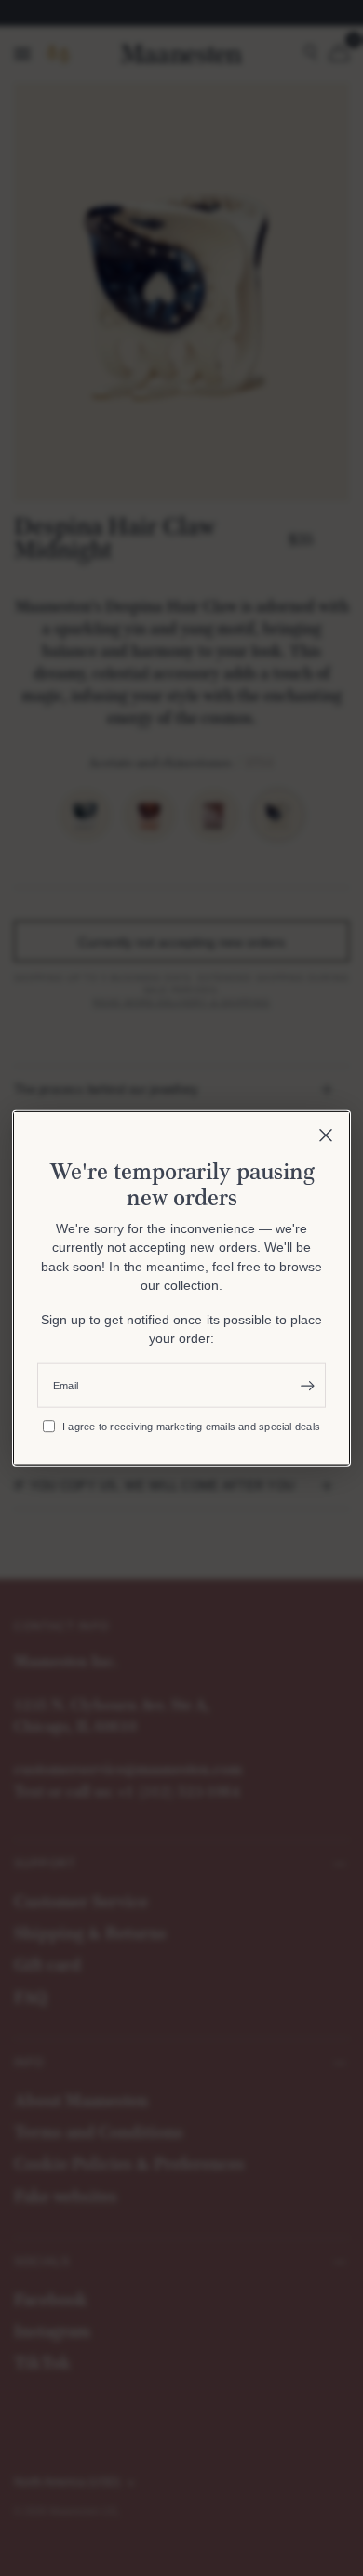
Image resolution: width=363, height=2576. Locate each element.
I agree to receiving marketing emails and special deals (191, 1426)
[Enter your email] (307, 1386)
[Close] (326, 1135)
